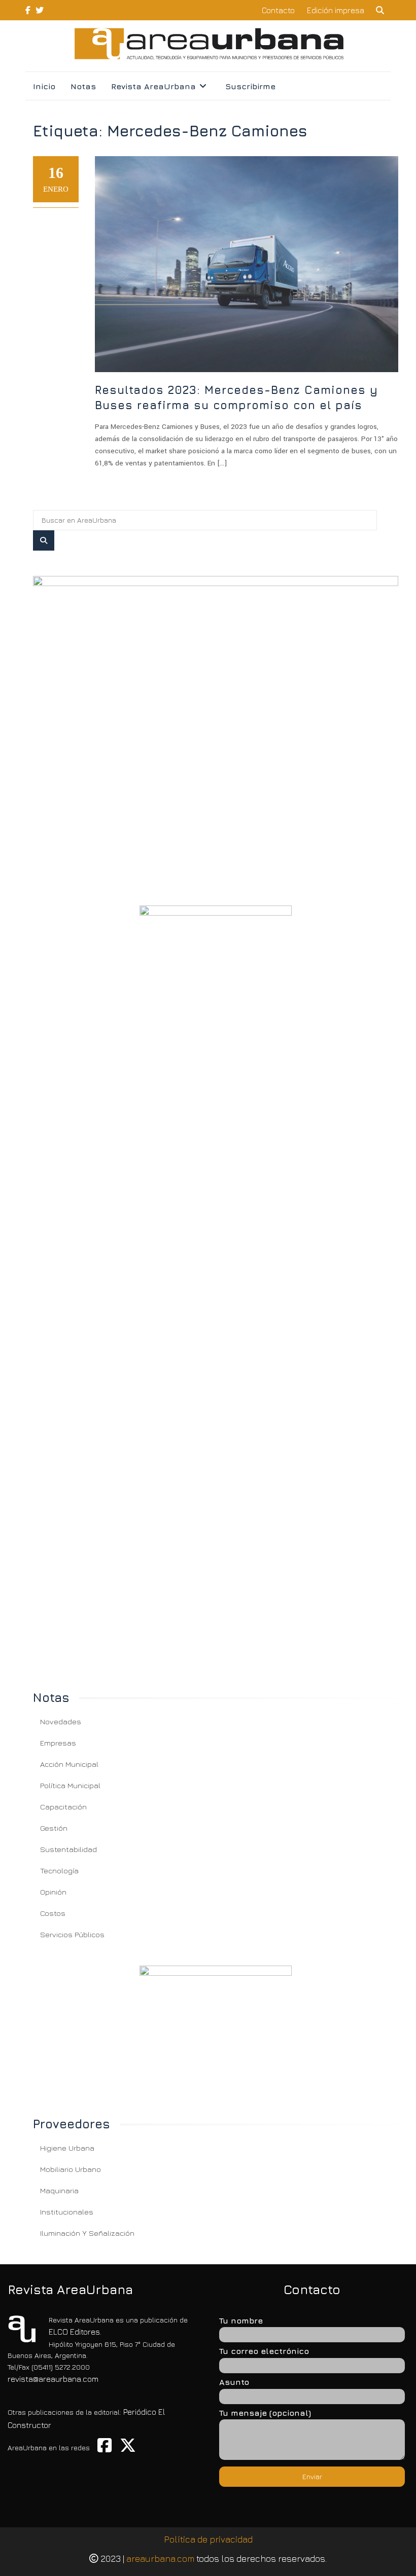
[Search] (44, 540)
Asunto (234, 2382)
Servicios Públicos (72, 1934)
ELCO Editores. (75, 2332)
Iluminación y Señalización (87, 2233)
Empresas (58, 1743)
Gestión (54, 1828)
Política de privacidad (208, 2539)
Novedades (61, 1721)
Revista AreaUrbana (153, 86)
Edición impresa (336, 10)
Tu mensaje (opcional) (265, 2413)
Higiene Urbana (67, 2148)
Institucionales (67, 2212)
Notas (83, 86)
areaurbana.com (160, 2559)
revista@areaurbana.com (53, 2379)
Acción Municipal (69, 1764)
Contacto (278, 10)
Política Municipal (70, 1785)
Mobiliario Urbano (71, 2169)
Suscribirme (250, 86)
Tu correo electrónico (264, 2351)
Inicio (44, 86)
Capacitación (63, 1807)
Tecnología (59, 1871)
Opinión (53, 1892)
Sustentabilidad (68, 1849)
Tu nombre (241, 2320)
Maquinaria (59, 2190)
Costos (53, 1913)
